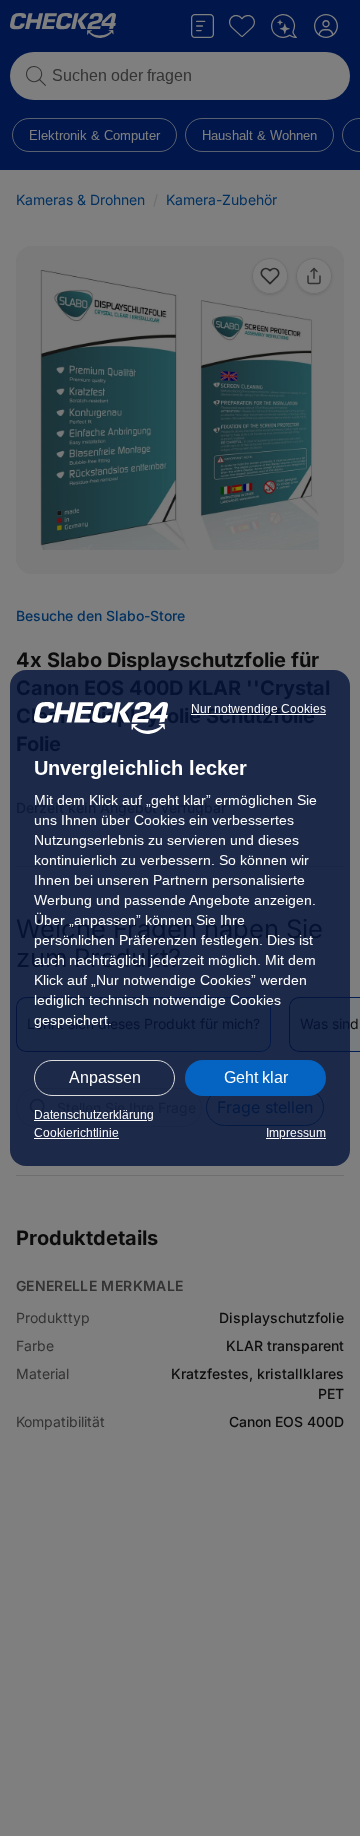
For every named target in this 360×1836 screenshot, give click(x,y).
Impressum (296, 1133)
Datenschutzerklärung (94, 1115)
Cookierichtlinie (76, 1133)
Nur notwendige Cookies (258, 709)
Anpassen (105, 1077)
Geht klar (256, 1077)
